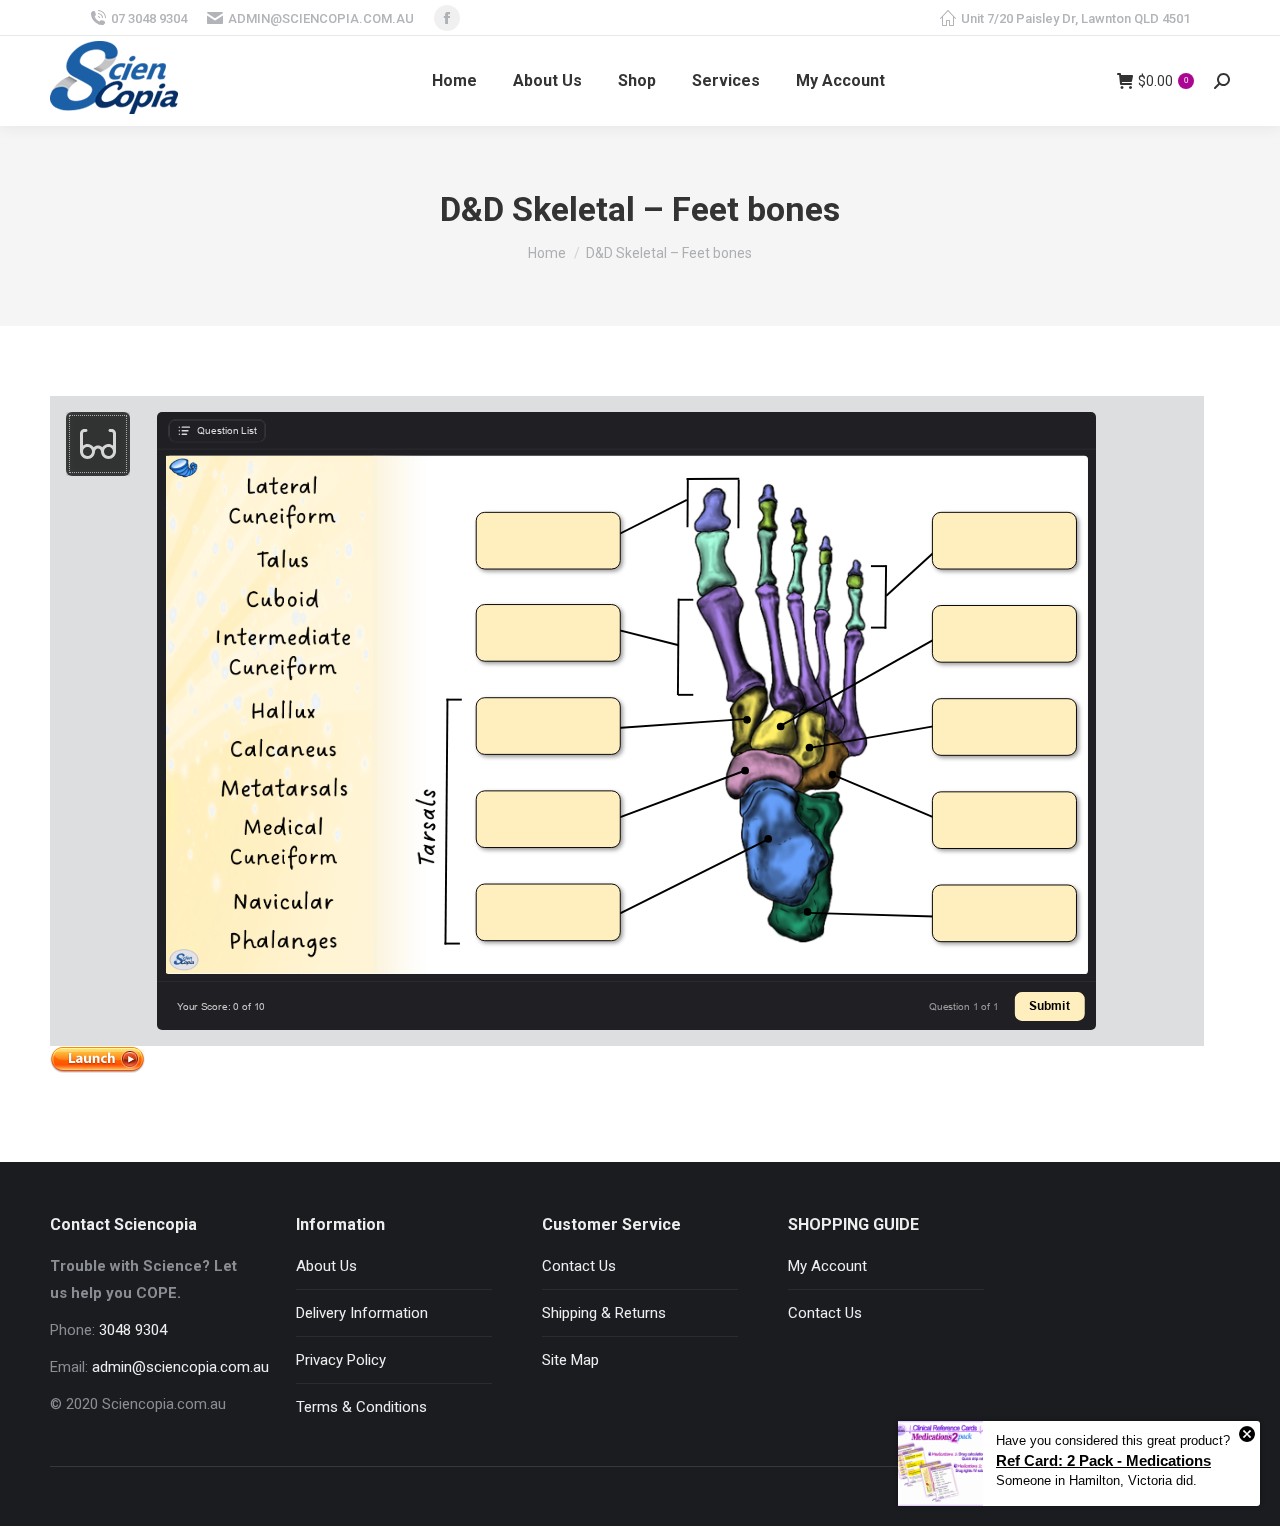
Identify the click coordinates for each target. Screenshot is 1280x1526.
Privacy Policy (341, 1360)
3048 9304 (133, 1330)
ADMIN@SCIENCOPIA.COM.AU (321, 18)
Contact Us (579, 1266)
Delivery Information (362, 1313)
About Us (326, 1266)
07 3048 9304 (149, 18)
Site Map (570, 1360)
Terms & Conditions (361, 1407)
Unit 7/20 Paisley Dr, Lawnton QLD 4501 (1075, 18)
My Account (827, 1266)
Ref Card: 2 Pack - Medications (1103, 1460)
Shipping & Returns (604, 1313)
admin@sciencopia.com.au (180, 1367)
